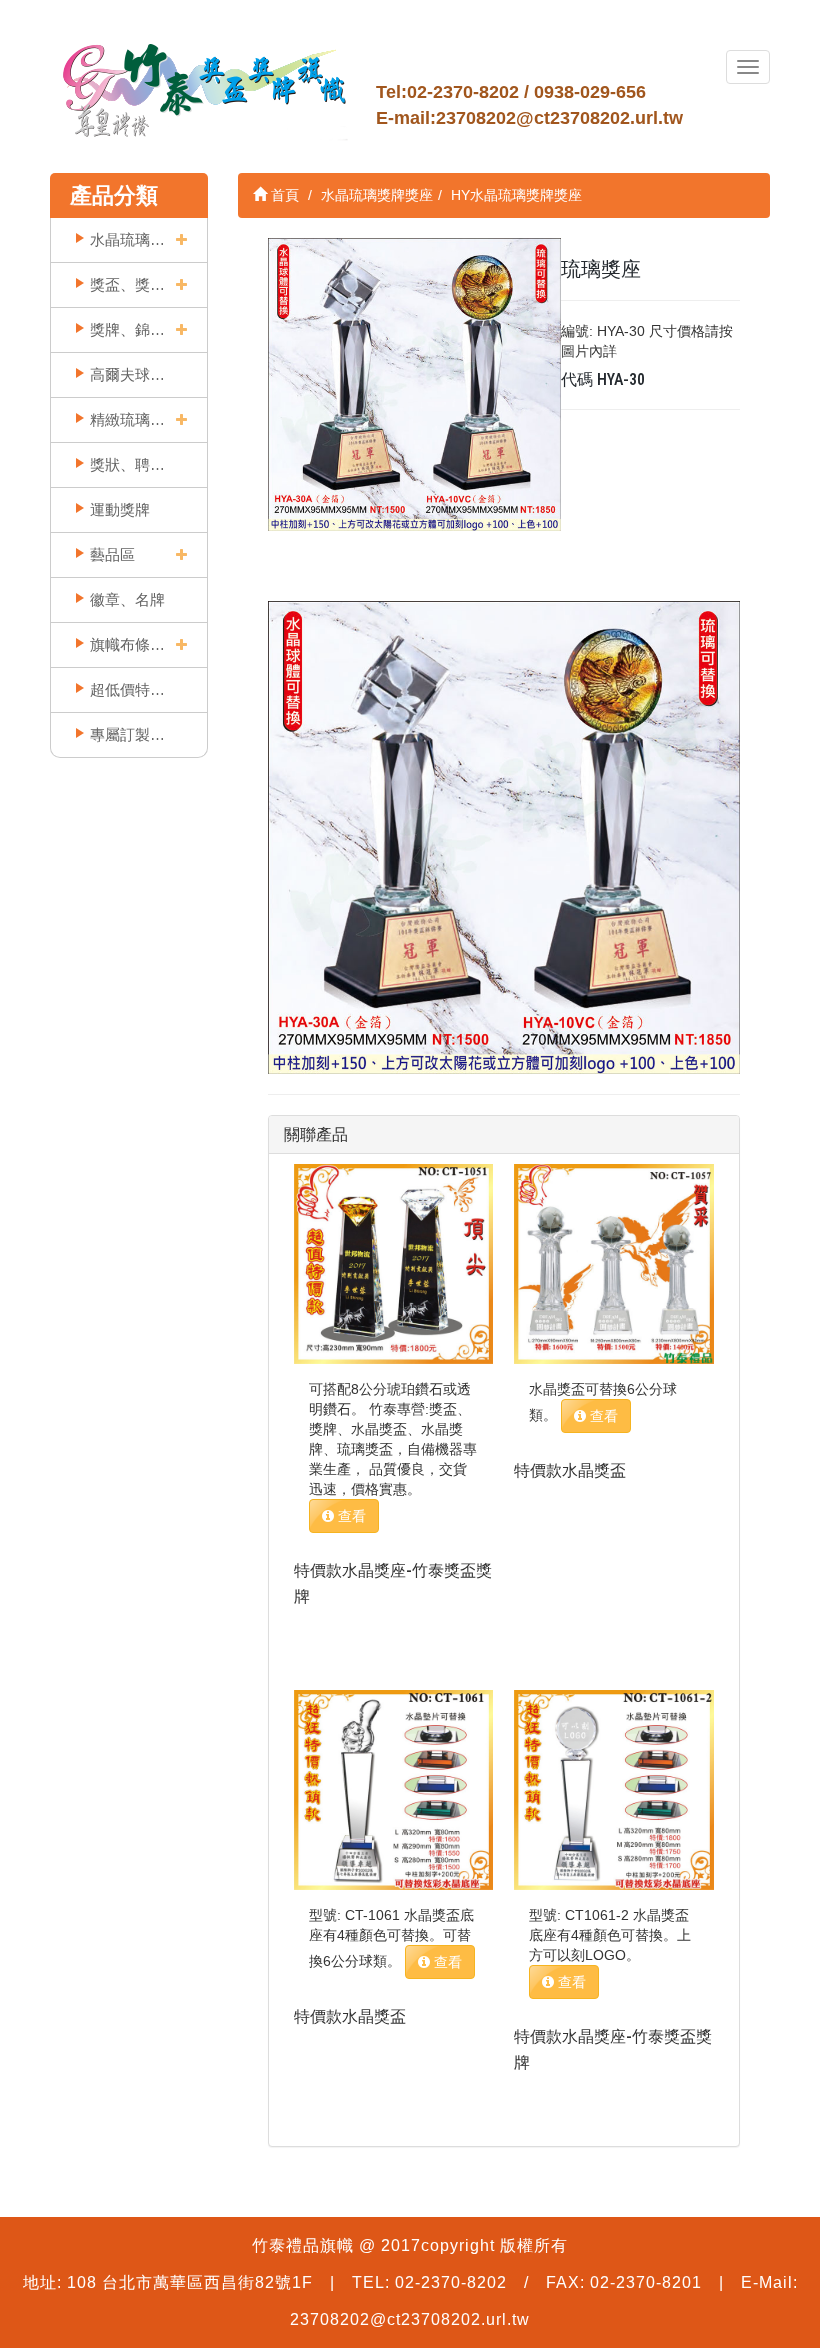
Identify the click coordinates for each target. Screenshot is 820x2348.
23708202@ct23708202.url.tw (559, 118)
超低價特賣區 (127, 689)
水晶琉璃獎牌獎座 (127, 239)
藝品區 (112, 554)
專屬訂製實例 (127, 734)
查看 (350, 1516)
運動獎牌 (120, 509)
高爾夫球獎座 (127, 374)
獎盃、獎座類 (127, 284)
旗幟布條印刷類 (127, 644)
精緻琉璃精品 (127, 419)
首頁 (283, 195)
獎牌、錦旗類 (127, 329)
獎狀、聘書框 (127, 464)
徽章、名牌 (127, 599)
